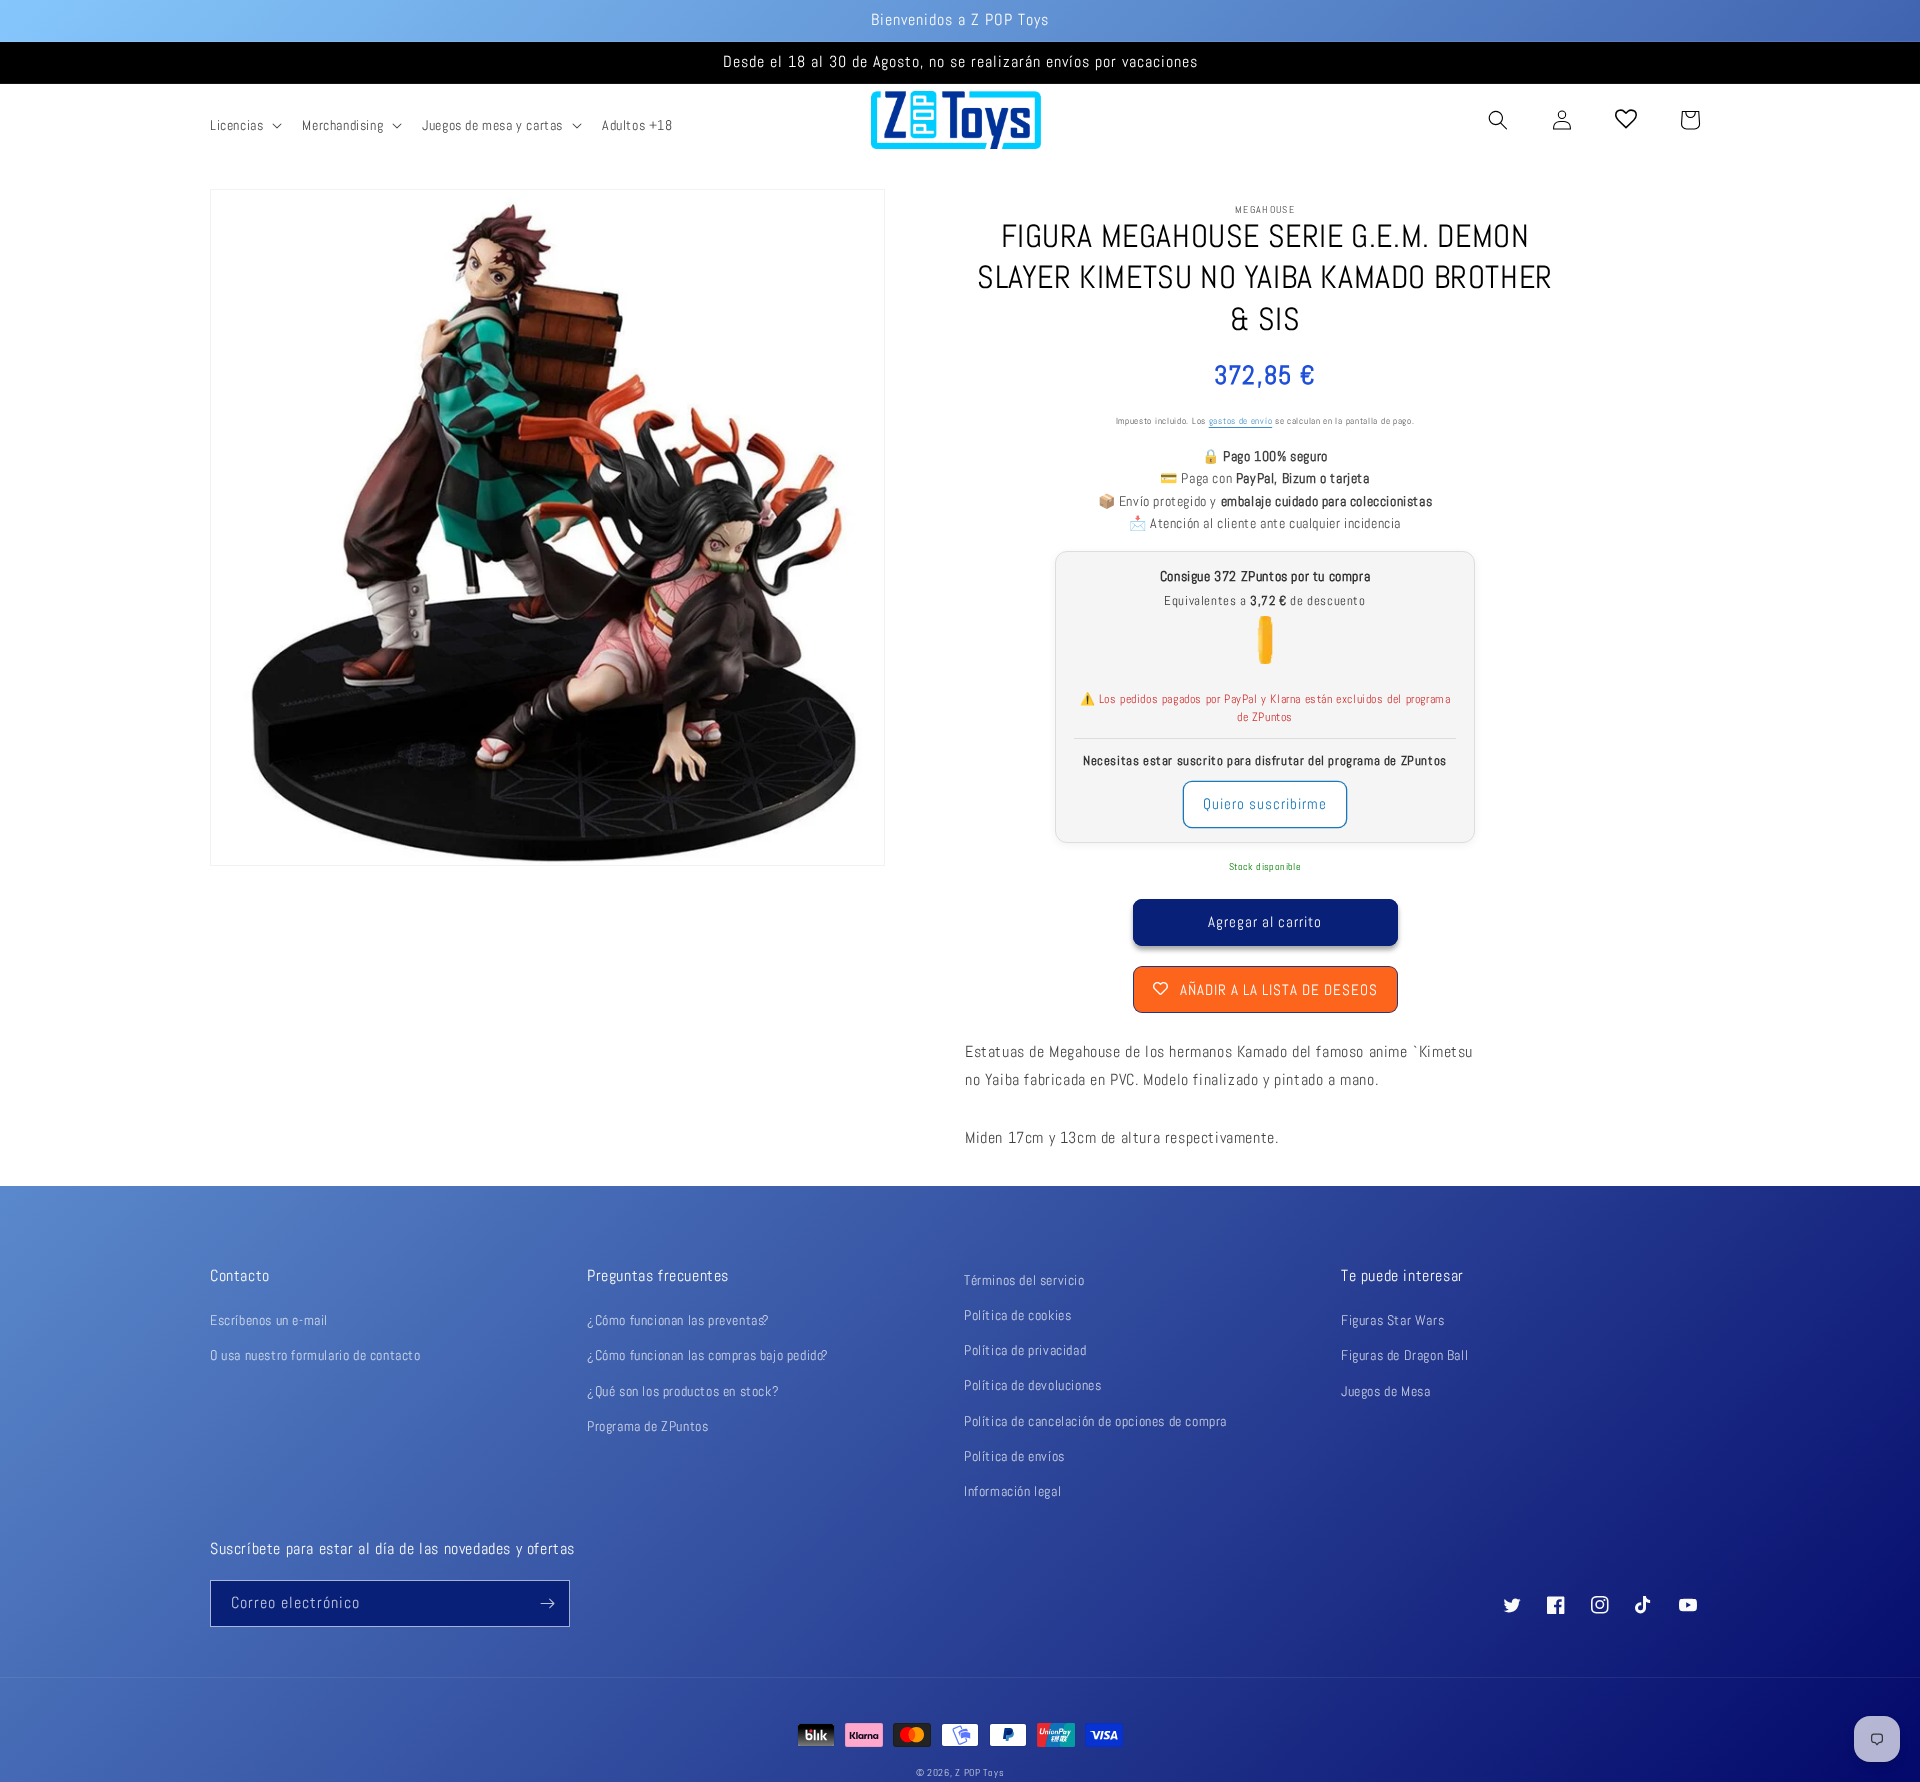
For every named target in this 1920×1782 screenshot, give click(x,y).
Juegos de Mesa (1385, 1391)
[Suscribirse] (547, 1603)
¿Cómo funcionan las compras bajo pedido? (708, 1355)
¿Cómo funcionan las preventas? (678, 1320)
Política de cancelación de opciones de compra (1095, 1421)
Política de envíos (1014, 1456)
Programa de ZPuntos (647, 1426)
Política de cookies (1017, 1315)
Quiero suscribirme (1265, 803)
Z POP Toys (979, 1772)
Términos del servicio (1024, 1280)
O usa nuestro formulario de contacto (315, 1355)
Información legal (1012, 1491)
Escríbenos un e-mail (269, 1320)
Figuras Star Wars (1392, 1320)
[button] (244, 125)
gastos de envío (1241, 421)
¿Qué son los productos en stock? (683, 1391)
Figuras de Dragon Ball (1404, 1355)
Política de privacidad (1025, 1350)
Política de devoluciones (1032, 1385)
